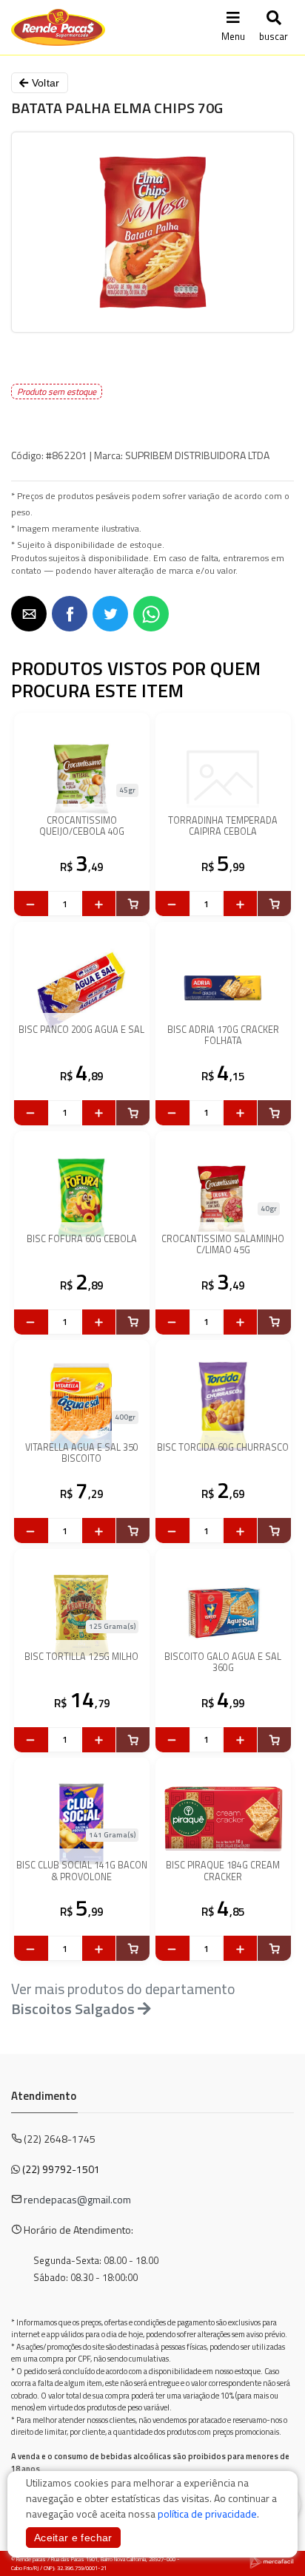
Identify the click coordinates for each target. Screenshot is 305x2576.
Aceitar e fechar (73, 2538)
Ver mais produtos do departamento (123, 1999)
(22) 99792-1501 (61, 2169)
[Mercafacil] (272, 2561)
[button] (29, 614)
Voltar (44, 83)
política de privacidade (207, 2514)
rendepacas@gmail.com (77, 2199)
